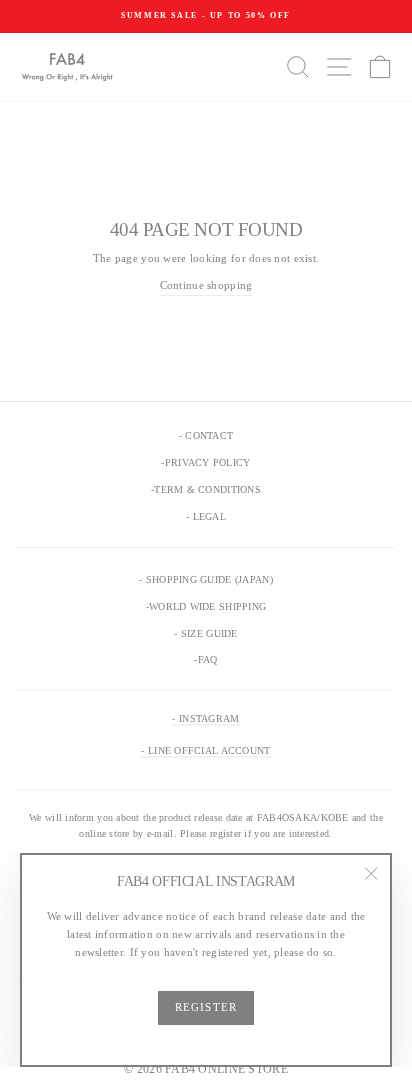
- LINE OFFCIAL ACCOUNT (205, 750)
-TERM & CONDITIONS (206, 489)
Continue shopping (206, 285)
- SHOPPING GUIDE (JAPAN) (206, 579)
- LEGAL (206, 516)
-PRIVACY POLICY (205, 462)
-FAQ (205, 659)
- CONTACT (206, 435)
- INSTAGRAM (205, 718)
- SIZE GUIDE (205, 633)
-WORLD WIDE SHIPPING (206, 606)
